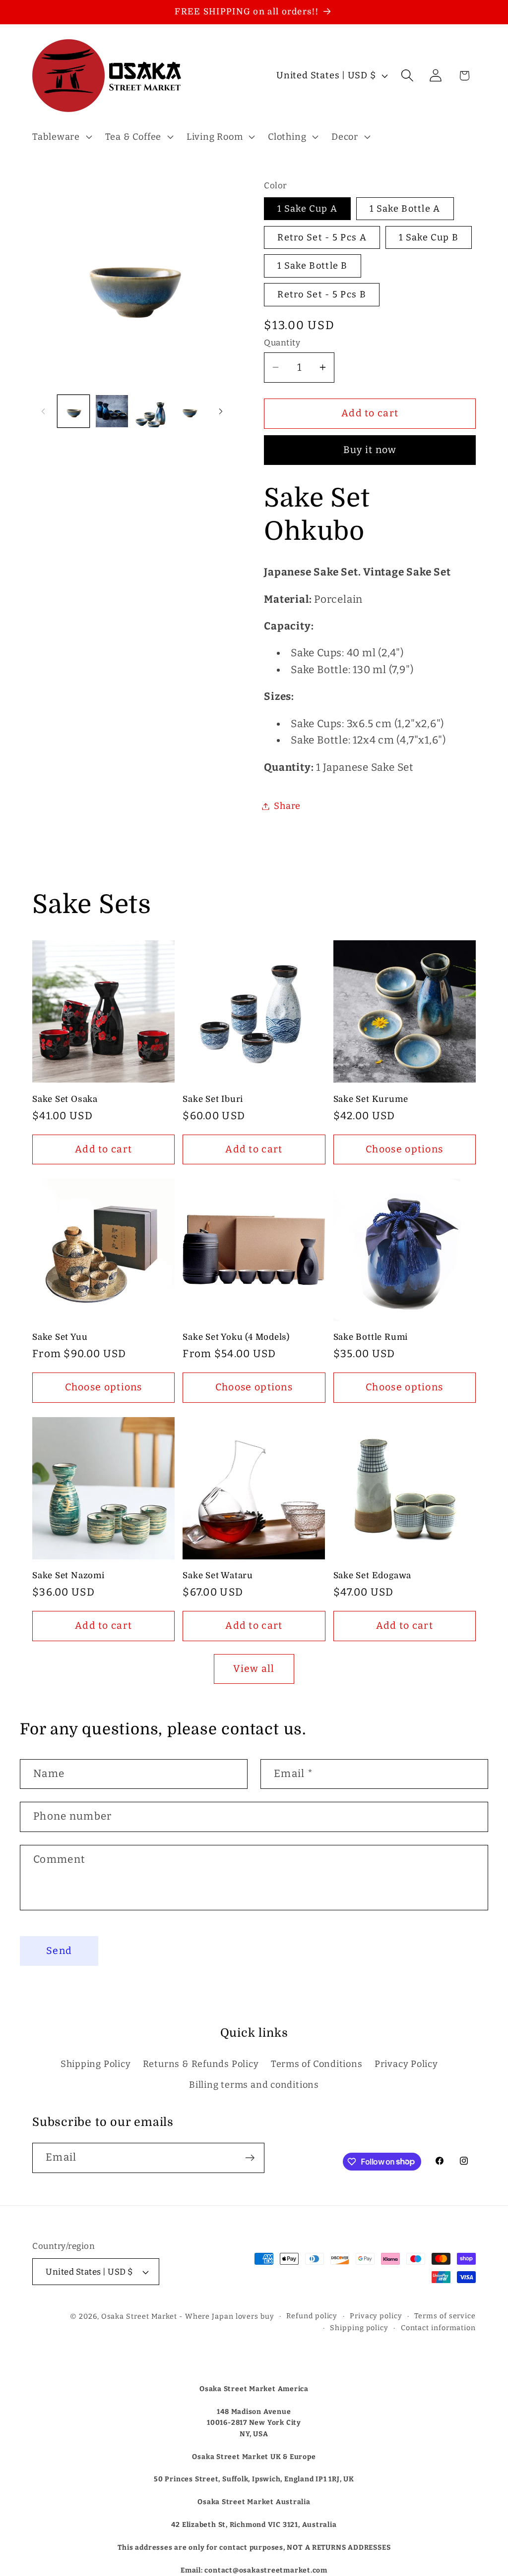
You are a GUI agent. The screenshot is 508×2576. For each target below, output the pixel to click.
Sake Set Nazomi (68, 1575)
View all (254, 1669)
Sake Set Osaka (65, 1099)
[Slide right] (221, 411)
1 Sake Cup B (429, 237)
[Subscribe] (250, 2158)
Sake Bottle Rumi (371, 1337)
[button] (61, 137)
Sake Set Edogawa (372, 1575)
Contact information (438, 2328)
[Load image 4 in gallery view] (189, 411)
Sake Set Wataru (218, 1575)
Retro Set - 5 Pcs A (322, 237)
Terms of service (445, 2316)
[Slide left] (43, 411)
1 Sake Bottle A (405, 209)
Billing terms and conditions (254, 2085)
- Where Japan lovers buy (227, 2317)
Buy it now (370, 450)
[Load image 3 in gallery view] (151, 411)
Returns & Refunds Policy (201, 2064)
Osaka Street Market (139, 2317)
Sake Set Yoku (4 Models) (236, 1337)
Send (59, 1951)
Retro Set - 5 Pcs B (322, 294)
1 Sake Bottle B (313, 266)
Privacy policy (376, 2316)
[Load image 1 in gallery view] (74, 411)
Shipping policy (359, 2328)
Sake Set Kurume (371, 1099)
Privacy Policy (406, 2064)
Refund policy (312, 2316)
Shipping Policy (96, 2064)
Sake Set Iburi (213, 1099)
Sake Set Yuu (60, 1337)
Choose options (404, 1149)
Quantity (282, 343)
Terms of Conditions (317, 2064)
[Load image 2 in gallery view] (112, 411)
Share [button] (287, 806)
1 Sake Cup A (307, 209)
